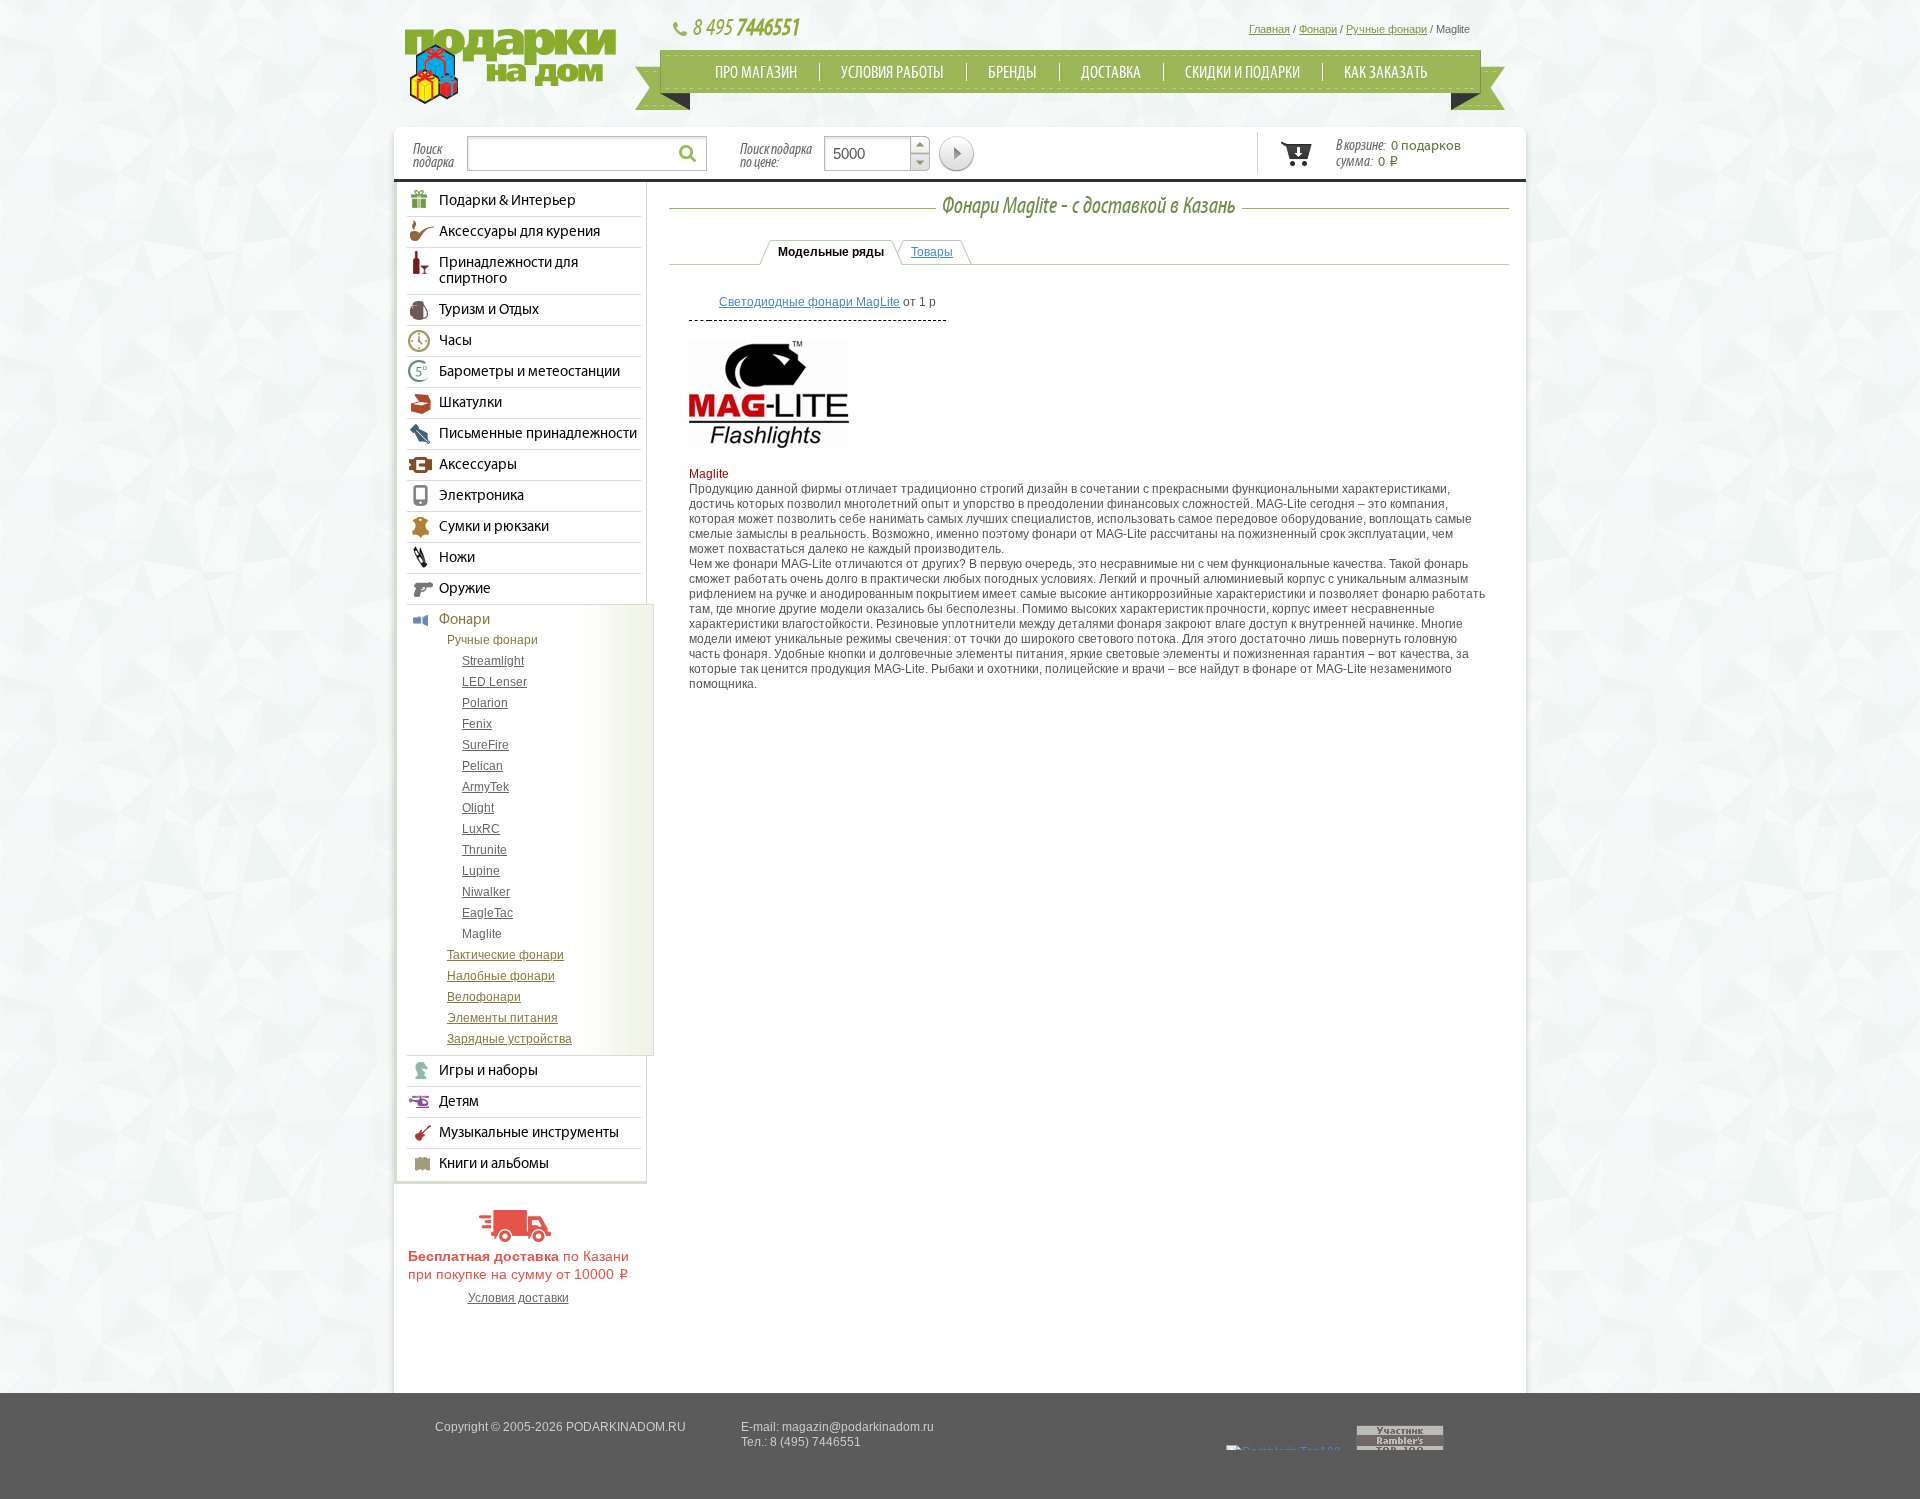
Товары (932, 252)
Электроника (481, 496)
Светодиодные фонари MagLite (809, 302)
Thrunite (484, 850)
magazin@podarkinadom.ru (858, 1427)
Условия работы (892, 73)
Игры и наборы (488, 1071)
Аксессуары (478, 465)
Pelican (482, 766)
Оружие (465, 589)
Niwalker (486, 892)
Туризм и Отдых (489, 310)
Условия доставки (518, 1298)
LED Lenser (494, 682)
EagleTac (487, 913)
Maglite (482, 934)
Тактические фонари (505, 955)
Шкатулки (470, 403)
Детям (459, 1102)
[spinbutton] (877, 153)
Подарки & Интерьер (507, 201)
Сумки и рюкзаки (494, 527)
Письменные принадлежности (538, 434)
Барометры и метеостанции (529, 372)
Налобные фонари (501, 976)
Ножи (457, 558)
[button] (920, 145)
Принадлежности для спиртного (508, 271)
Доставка (1111, 73)
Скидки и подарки (1242, 73)
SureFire (485, 745)
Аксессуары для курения (519, 232)
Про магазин (756, 73)
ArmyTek (485, 787)
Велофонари (484, 997)
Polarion (485, 703)
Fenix (477, 724)
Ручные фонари (492, 640)
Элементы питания (502, 1018)
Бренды (1012, 73)
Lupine (481, 871)
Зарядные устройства (509, 1039)
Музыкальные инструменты (529, 1133)
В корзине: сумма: (1398, 154)
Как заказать (1386, 73)
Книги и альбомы (494, 1164)
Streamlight (493, 661)
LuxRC (481, 829)
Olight (478, 808)
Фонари (464, 620)
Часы (455, 341)
